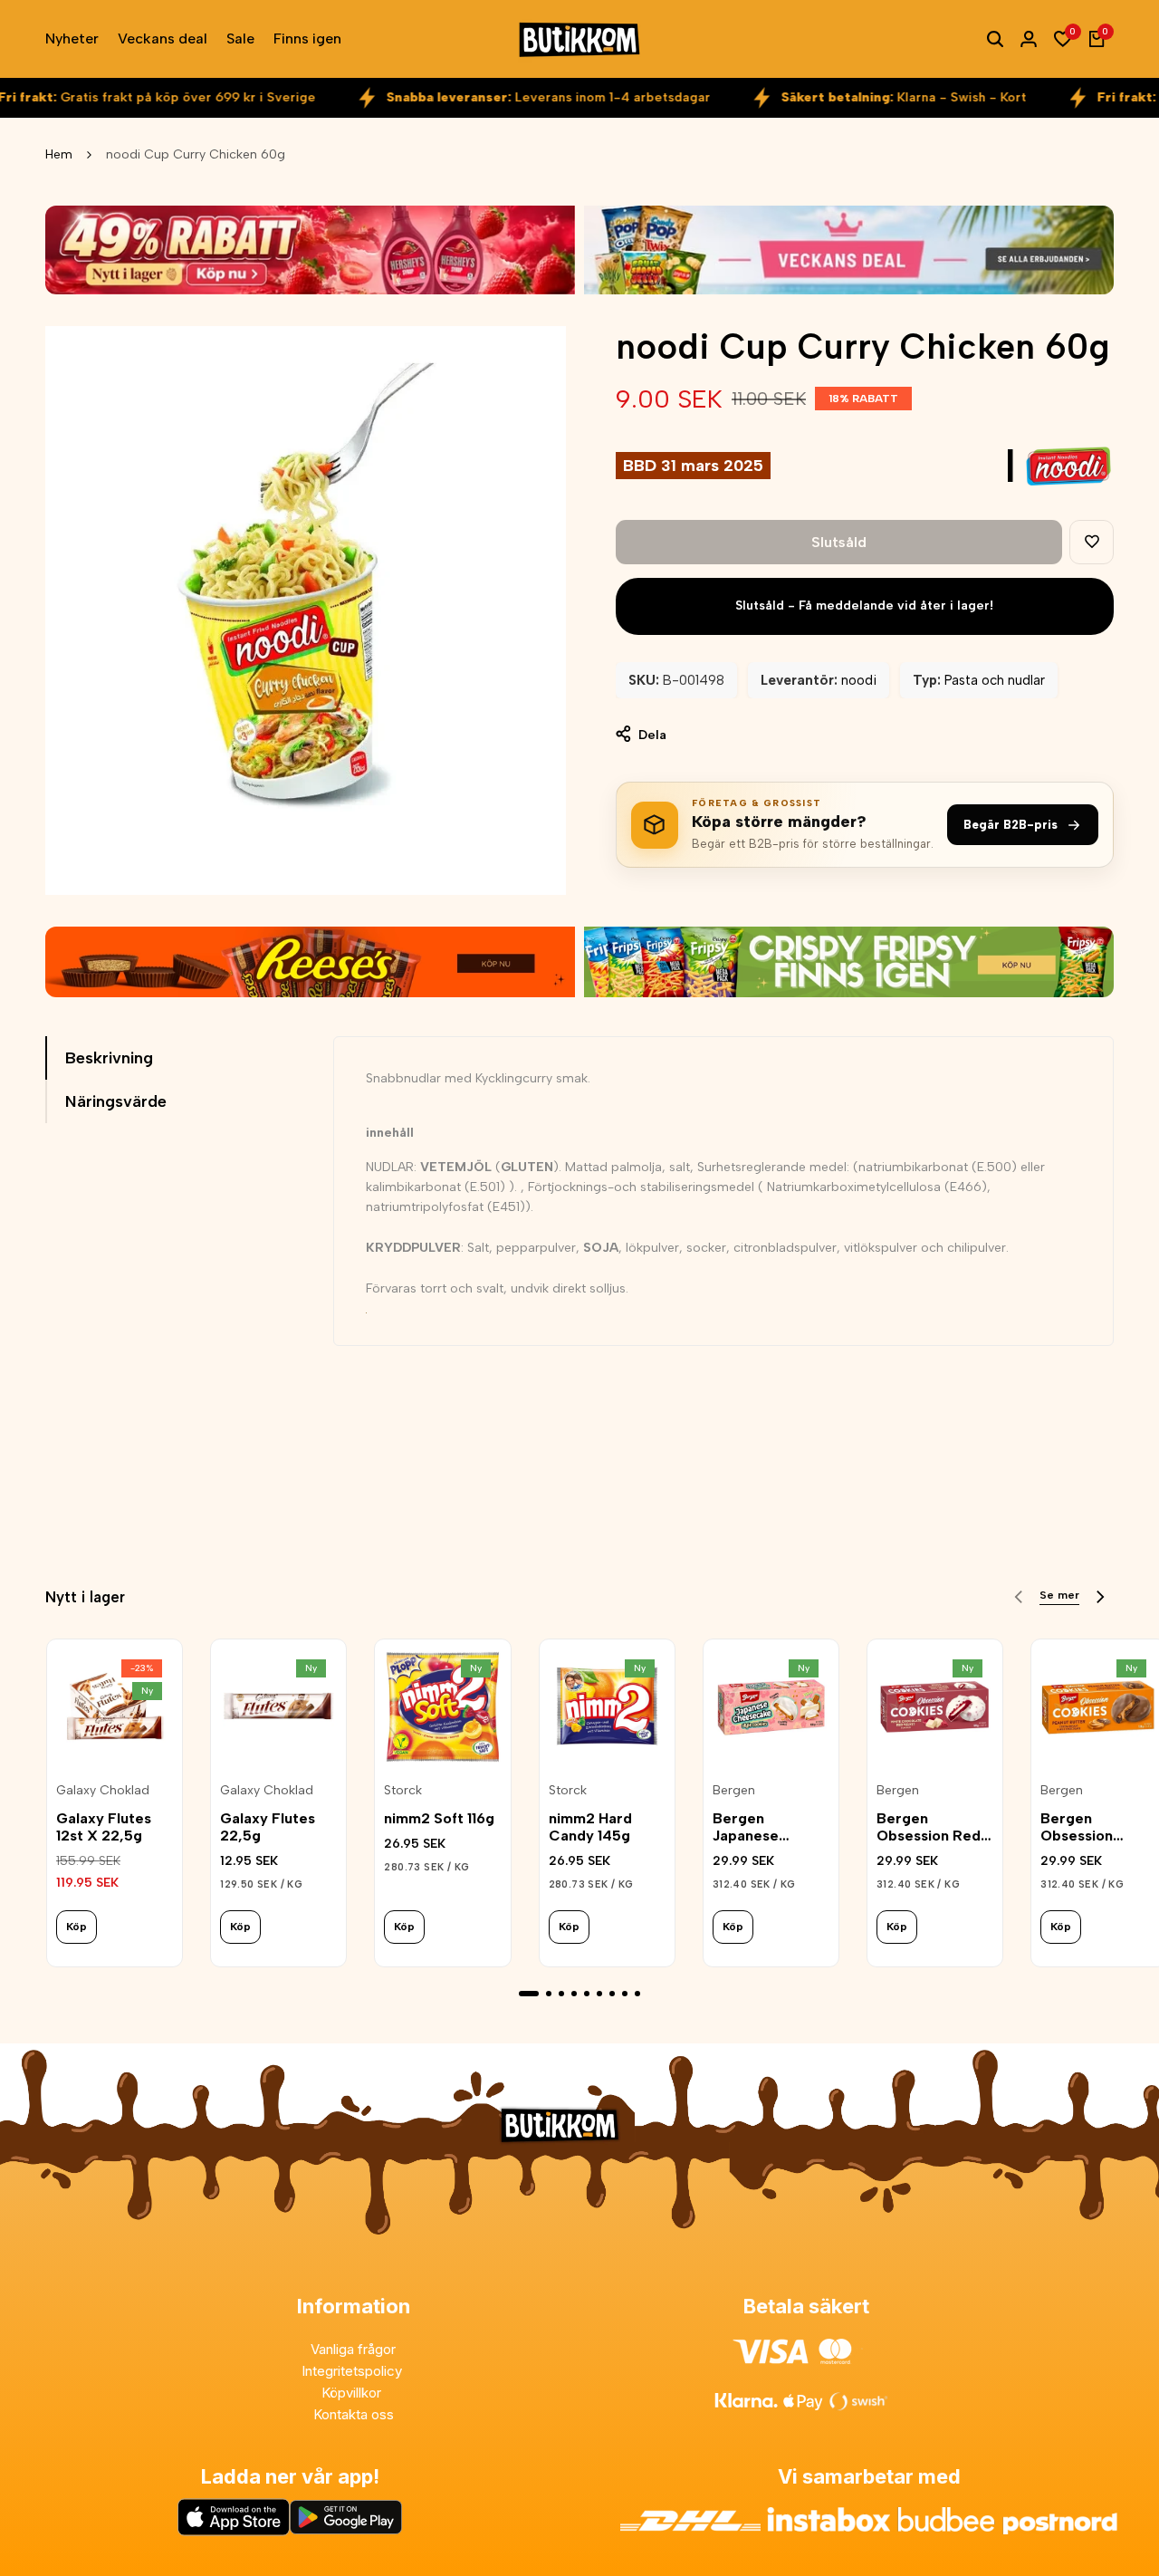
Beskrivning (109, 1058)
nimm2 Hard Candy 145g (590, 1827)
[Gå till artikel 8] (625, 1994)
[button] (1092, 542)
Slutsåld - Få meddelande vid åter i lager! (864, 606)
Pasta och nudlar (995, 680)
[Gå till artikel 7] (612, 1994)
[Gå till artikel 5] (587, 1994)
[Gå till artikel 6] (599, 1994)
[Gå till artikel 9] (637, 1994)
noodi (859, 680)
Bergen (734, 1791)
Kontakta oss (354, 2414)
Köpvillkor (353, 2393)
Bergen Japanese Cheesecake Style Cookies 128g (761, 1827)
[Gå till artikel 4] (574, 1994)
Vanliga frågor (353, 2349)
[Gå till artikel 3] (561, 1994)
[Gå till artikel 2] (549, 1994)
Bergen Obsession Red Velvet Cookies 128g (930, 1827)
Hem (59, 154)
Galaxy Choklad (103, 1791)
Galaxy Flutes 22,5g (268, 1827)
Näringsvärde (116, 1101)
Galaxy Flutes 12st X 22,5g (104, 1827)
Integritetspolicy (354, 2371)
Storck (403, 1791)
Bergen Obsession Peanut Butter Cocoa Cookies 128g (1094, 1827)
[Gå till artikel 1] (529, 1994)
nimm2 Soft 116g (439, 1818)
